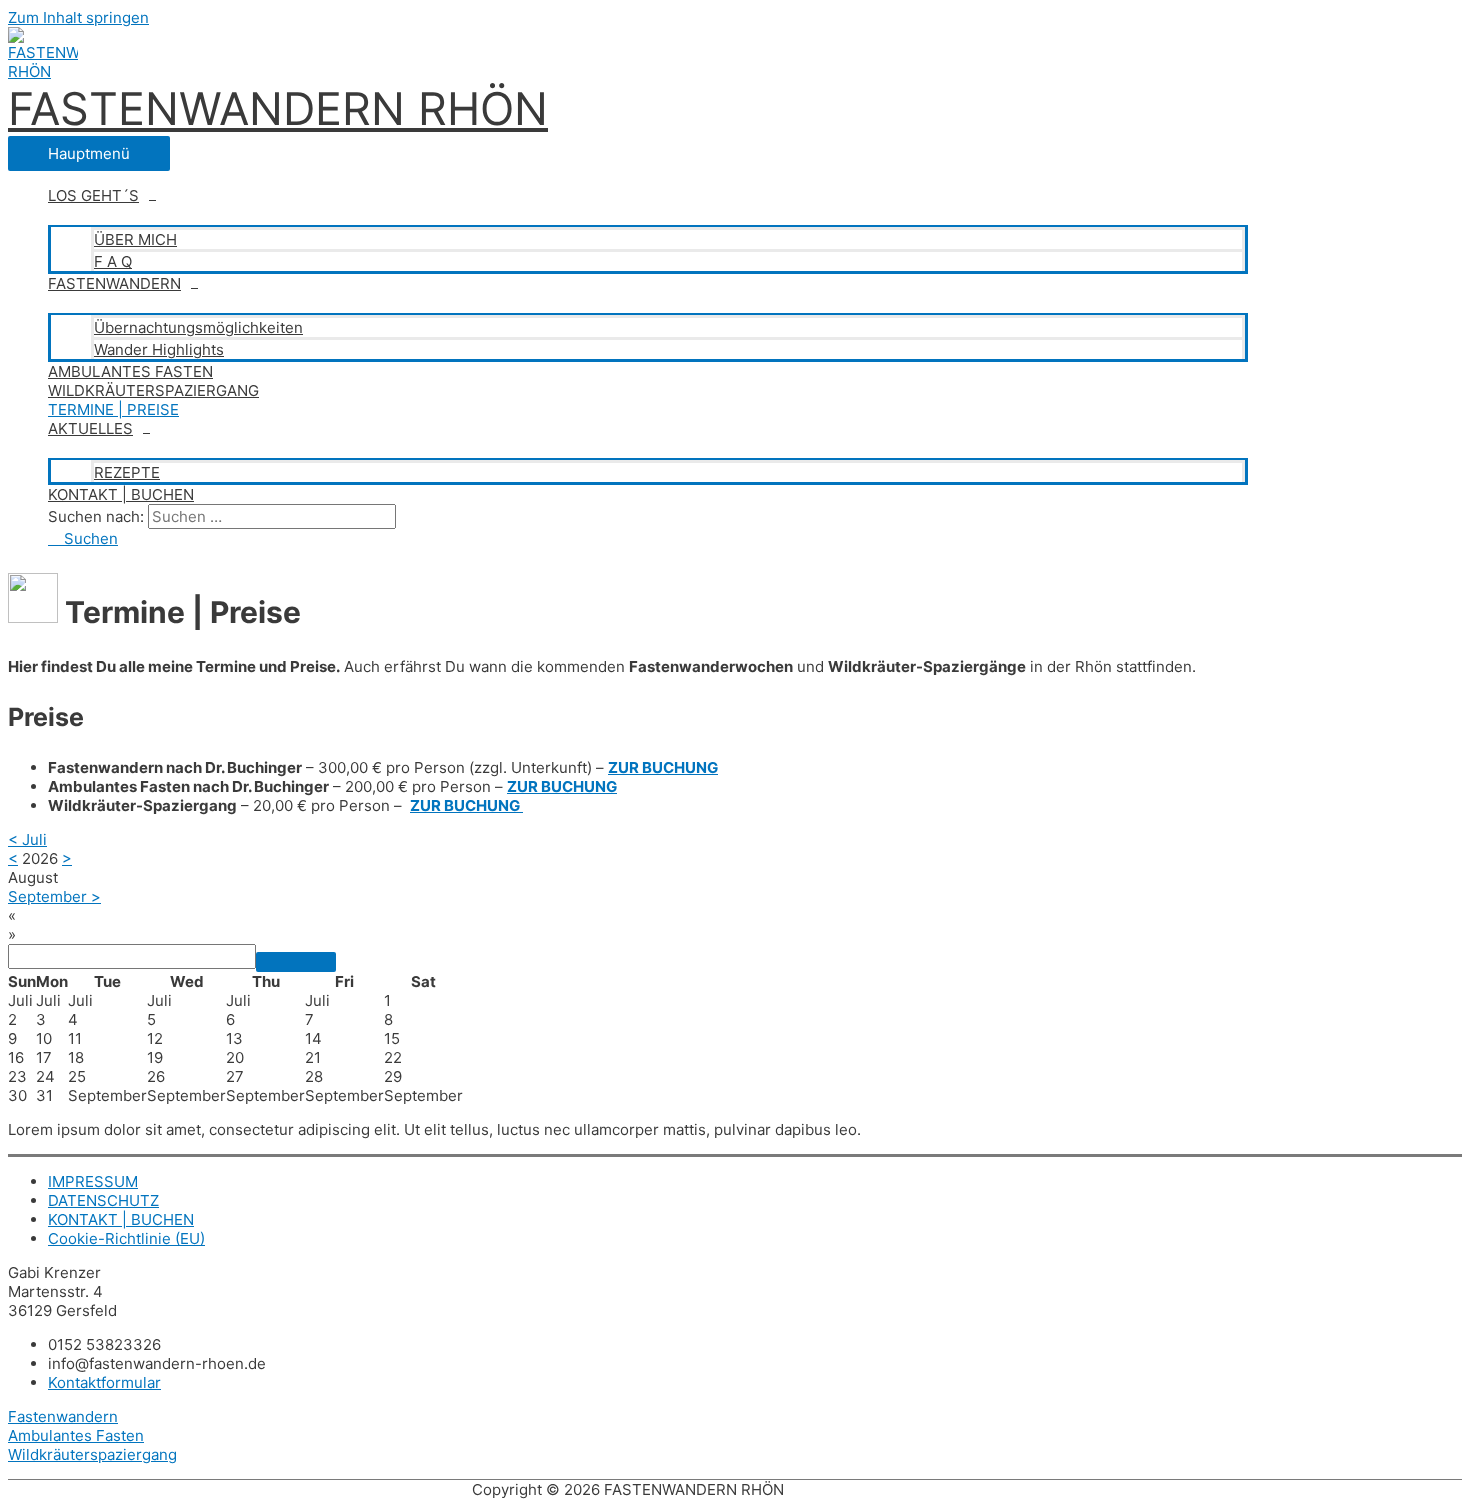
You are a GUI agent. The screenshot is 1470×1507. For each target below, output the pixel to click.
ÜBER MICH (135, 239)
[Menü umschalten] (648, 215)
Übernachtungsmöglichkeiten (198, 327)
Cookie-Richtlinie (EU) (126, 1238)
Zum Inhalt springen (78, 17)
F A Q (113, 261)
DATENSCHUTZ (103, 1200)
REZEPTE (127, 472)
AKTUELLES (90, 428)
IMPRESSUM (93, 1181)
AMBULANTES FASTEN (130, 371)
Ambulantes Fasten (76, 1435)
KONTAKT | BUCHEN (121, 494)
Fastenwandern (63, 1416)
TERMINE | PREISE (113, 409)
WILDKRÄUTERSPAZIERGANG (153, 390)
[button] (83, 538)
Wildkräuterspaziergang (92, 1454)
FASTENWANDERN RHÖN (278, 108)
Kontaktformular (104, 1382)
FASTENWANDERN (114, 283)
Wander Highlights (159, 349)
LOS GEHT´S (93, 195)
